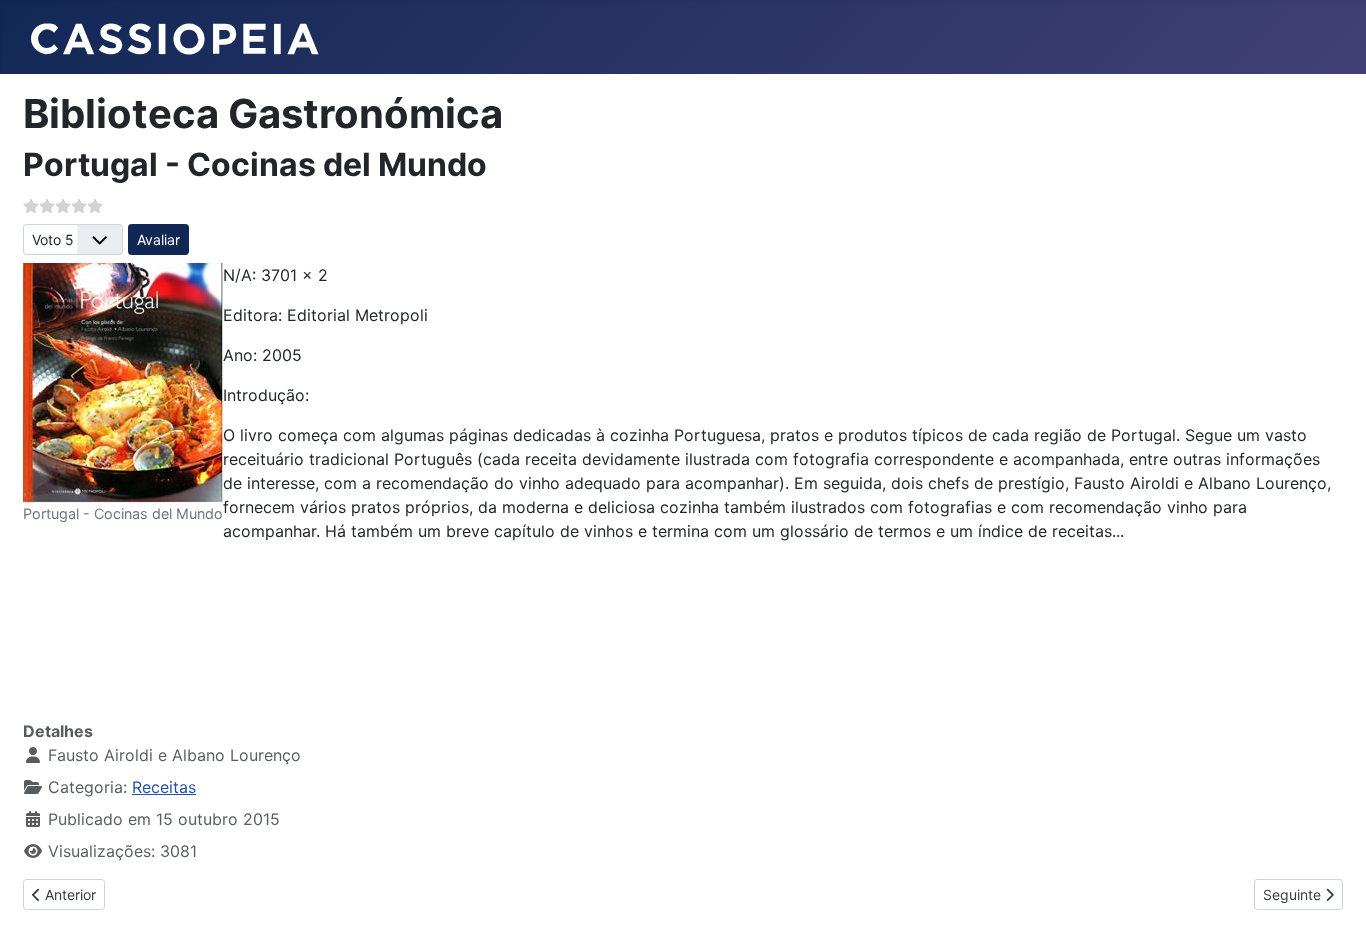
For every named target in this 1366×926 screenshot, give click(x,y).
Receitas (164, 787)
